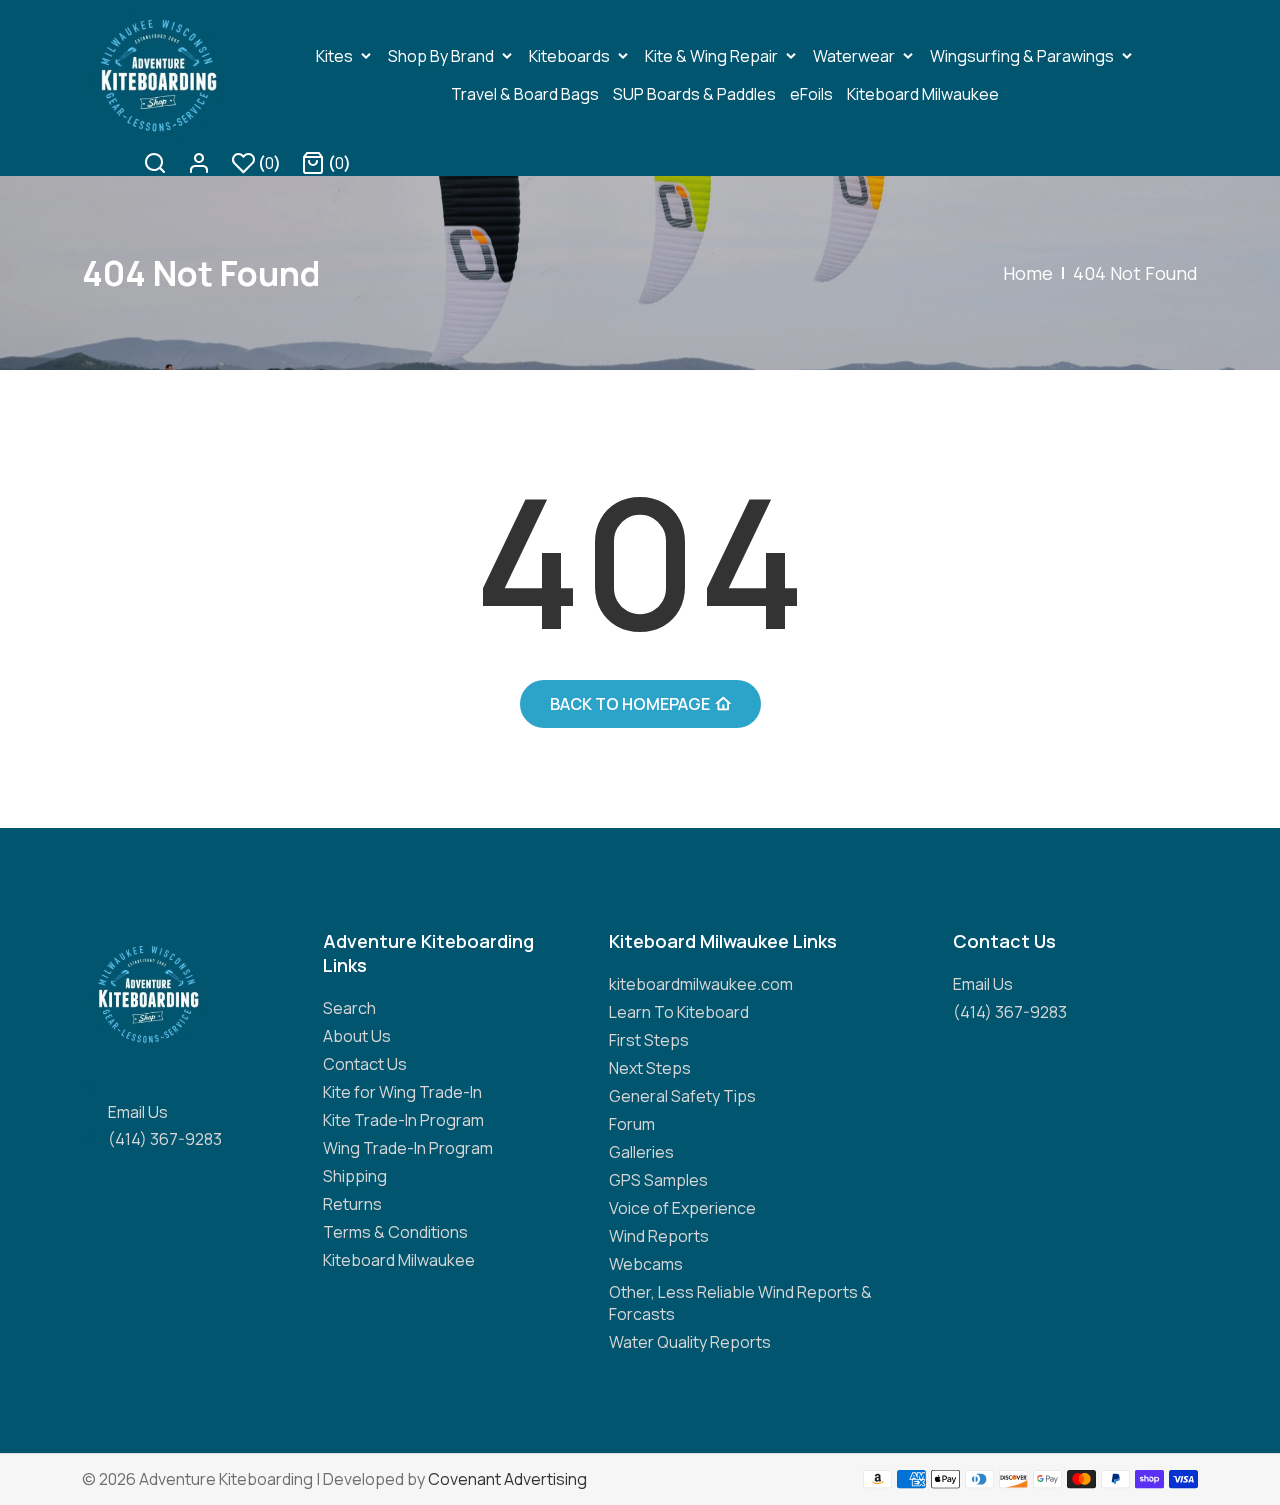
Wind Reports (659, 1236)
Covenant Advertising (507, 1479)
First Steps (649, 1040)
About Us (357, 1036)
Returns (352, 1204)
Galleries (641, 1152)
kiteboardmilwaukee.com (701, 984)
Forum (632, 1124)
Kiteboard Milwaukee (399, 1260)
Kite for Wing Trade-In (402, 1092)
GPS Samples (658, 1180)
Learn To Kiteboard (679, 1012)
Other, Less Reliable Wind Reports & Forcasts (740, 1303)
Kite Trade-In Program (403, 1120)
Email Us (138, 1112)
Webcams (646, 1264)
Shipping (355, 1176)
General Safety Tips (682, 1096)
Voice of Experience (682, 1208)
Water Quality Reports (690, 1342)
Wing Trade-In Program (408, 1148)
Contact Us (365, 1064)
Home (1028, 273)
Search (349, 1008)
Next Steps (650, 1068)
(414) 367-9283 (165, 1139)
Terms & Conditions (395, 1232)
